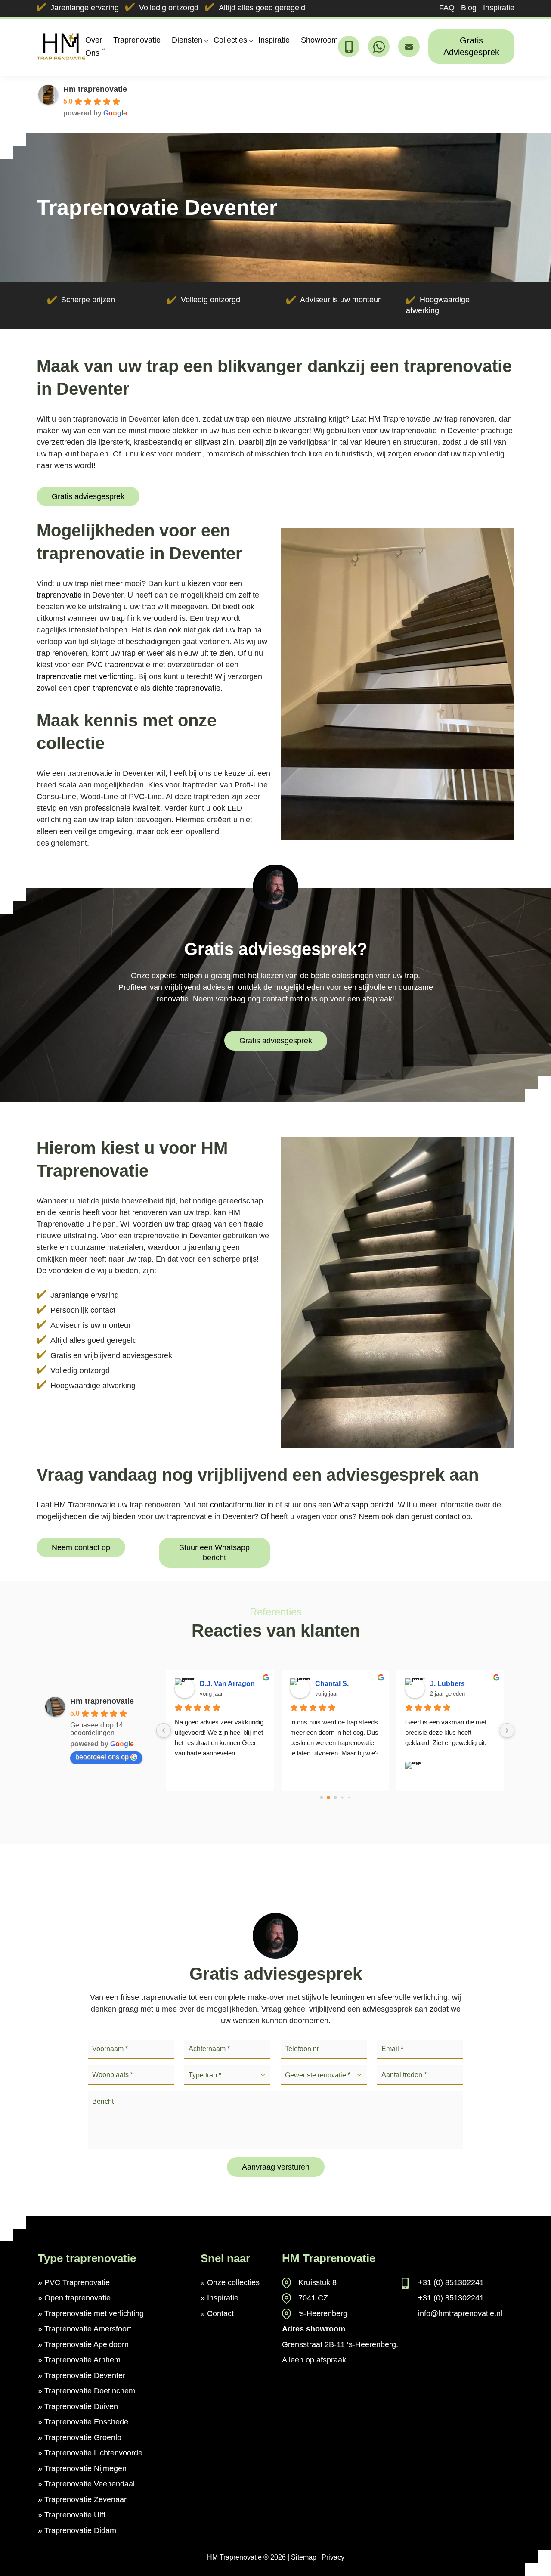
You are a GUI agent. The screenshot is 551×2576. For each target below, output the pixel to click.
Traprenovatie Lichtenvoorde (93, 2453)
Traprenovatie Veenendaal (90, 2484)
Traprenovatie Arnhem (82, 2360)
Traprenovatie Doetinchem (90, 2391)
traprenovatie (59, 595)
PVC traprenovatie (119, 665)
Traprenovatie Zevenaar (85, 2499)
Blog (469, 8)
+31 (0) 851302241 (451, 2282)
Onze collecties (233, 2282)
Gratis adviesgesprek (88, 496)
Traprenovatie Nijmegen (85, 2468)
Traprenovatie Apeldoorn (87, 2344)
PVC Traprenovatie (77, 2282)
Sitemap (304, 2557)
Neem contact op (81, 1547)
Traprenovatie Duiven (81, 2406)
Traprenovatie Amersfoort (88, 2329)
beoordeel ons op (102, 1757)
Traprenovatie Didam (80, 2530)
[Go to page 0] (321, 1797)
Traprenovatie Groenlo (83, 2437)
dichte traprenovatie (186, 688)
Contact (220, 2313)
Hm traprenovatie (95, 89)
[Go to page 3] (342, 1798)
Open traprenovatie (77, 2298)
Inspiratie (499, 8)
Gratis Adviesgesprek (471, 46)
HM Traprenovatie (234, 2557)
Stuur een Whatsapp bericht (214, 1553)
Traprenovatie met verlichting (94, 2313)
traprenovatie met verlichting (85, 676)
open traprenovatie (106, 688)
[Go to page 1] (328, 1798)
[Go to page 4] (349, 1797)
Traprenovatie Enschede (86, 2422)
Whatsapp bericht (363, 1505)
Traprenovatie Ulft (75, 2515)
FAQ (447, 8)
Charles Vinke (338, 1684)
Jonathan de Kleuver (233, 1684)
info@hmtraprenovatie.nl (460, 2313)
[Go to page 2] (335, 1798)
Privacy (333, 2557)
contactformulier (238, 1505)
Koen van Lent (454, 1684)
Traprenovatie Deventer (85, 2375)
